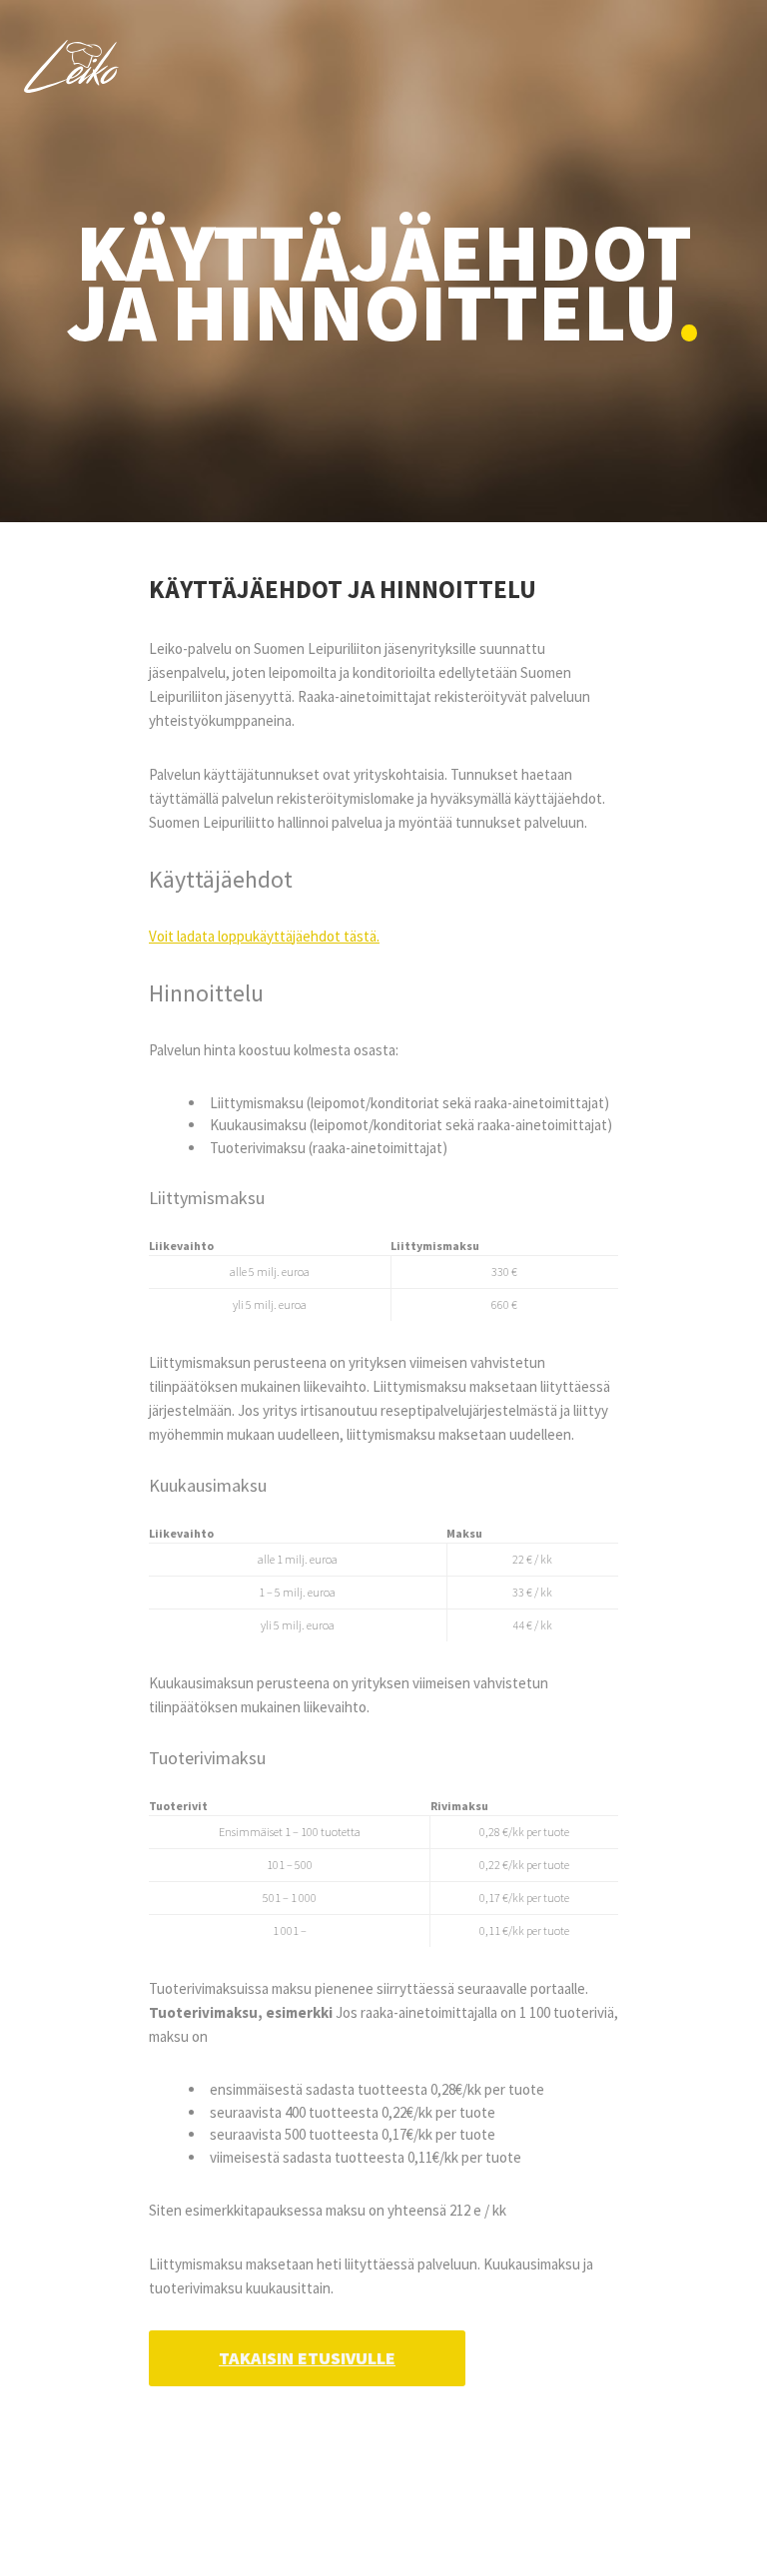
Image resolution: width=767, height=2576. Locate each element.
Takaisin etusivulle (307, 2358)
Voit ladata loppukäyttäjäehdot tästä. (264, 936)
